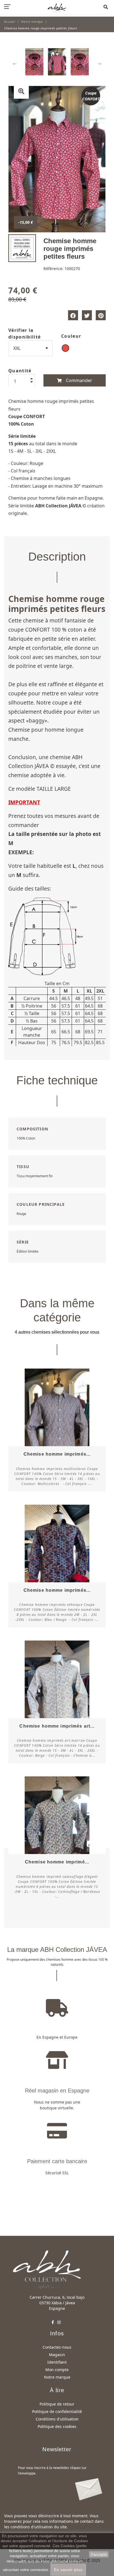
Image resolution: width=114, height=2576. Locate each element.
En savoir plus (68, 2570)
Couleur (71, 336)
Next (99, 63)
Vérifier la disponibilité (24, 334)
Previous (15, 63)
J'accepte (99, 2554)
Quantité (20, 371)
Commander (78, 380)
